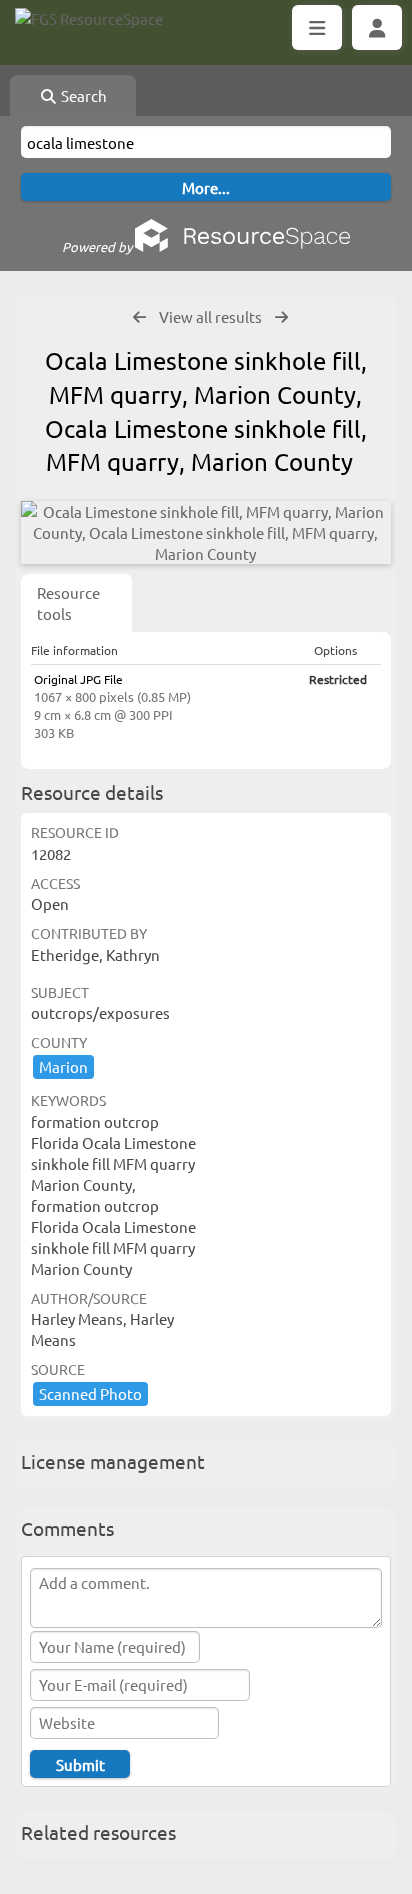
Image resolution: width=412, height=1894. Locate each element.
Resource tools (68, 603)
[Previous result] (139, 317)
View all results (210, 316)
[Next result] (281, 317)
